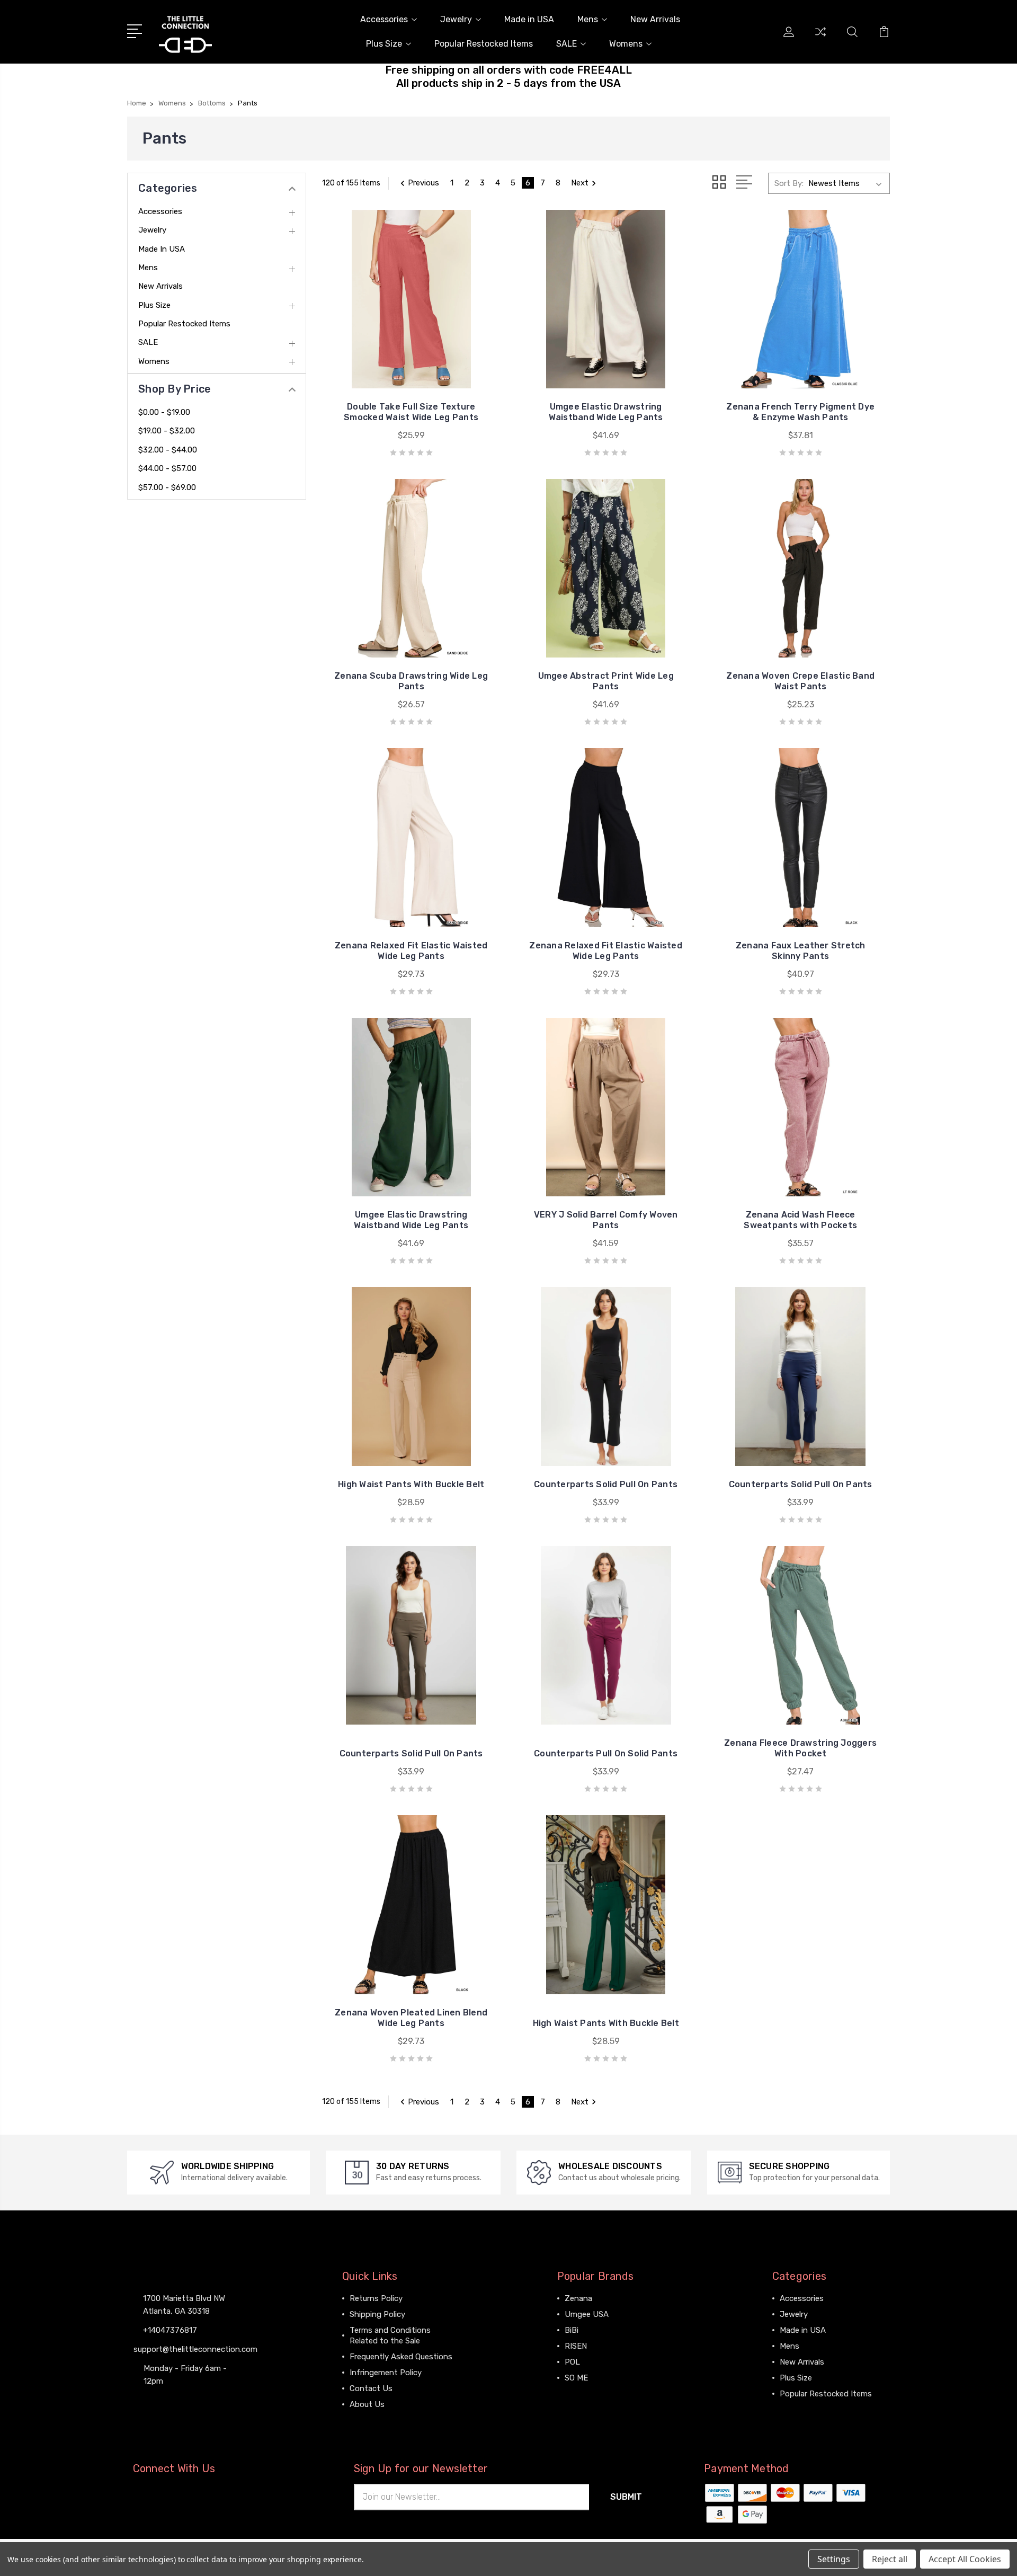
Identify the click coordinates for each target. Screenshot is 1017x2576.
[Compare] (820, 38)
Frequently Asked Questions (401, 2357)
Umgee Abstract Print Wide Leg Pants (606, 681)
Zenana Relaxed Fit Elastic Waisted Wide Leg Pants (411, 951)
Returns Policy (376, 2298)
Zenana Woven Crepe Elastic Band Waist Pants (800, 681)
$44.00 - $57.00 (167, 468)
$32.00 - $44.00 (168, 450)
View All (579, 2394)
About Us (367, 2404)
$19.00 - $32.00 (167, 431)
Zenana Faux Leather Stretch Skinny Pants (801, 951)
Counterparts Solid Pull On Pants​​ (606, 1484)
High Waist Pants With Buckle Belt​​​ (606, 2023)
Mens (588, 19)
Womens (626, 44)
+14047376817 (170, 2330)
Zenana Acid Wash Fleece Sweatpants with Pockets (800, 1220)
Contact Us (371, 2388)
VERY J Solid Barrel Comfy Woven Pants (606, 1220)
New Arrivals (655, 19)
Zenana (578, 2298)
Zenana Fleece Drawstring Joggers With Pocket (800, 1748)
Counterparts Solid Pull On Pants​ (801, 1484)
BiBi (572, 2330)
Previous (423, 183)
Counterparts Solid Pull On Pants (411, 1753)
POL (572, 2362)
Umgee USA (587, 2314)
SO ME (576, 2378)
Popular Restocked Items (484, 44)
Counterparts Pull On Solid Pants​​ (606, 1753)
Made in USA (529, 19)
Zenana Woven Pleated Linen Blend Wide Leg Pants (411, 2018)
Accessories (384, 19)
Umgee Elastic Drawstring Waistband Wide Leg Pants (606, 412)
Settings (834, 2559)
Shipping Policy (377, 2314)
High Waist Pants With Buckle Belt (411, 1484)
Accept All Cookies (965, 2559)
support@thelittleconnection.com (195, 2349)
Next (580, 183)
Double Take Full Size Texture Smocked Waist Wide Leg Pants (411, 412)
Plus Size (384, 44)
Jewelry (456, 19)
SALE (567, 44)
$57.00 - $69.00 (167, 487)
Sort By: (789, 183)
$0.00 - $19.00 (164, 412)
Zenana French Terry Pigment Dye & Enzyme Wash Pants (800, 412)
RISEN (576, 2346)
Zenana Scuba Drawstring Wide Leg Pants (411, 681)
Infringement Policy (386, 2373)
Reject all (890, 2559)
